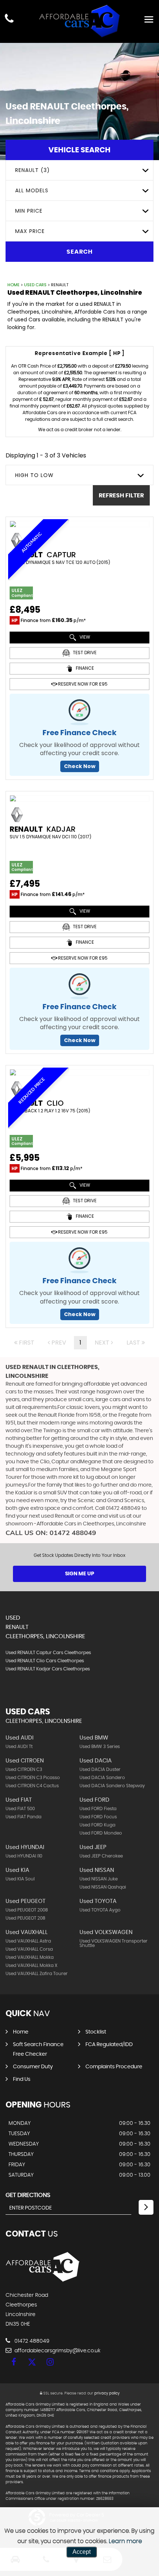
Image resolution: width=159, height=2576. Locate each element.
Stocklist (96, 2032)
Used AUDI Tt (19, 1747)
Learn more (125, 2541)
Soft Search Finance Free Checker (38, 2049)
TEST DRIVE (84, 653)
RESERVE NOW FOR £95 (82, 684)
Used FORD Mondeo (101, 1833)
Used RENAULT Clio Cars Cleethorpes (45, 1661)
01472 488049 (31, 2341)
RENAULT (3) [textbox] (33, 170)
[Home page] (79, 21)
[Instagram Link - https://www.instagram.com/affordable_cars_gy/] (50, 2362)
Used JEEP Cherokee (101, 1856)
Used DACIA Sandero (102, 1778)
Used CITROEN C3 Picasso (33, 1778)
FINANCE (84, 668)
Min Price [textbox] (29, 211)
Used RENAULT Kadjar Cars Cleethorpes (48, 1669)
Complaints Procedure (114, 2067)
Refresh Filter (121, 496)
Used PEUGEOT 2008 (27, 1910)
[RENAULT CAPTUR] (79, 524)
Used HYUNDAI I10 (24, 1856)
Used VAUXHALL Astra (28, 1941)
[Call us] (9, 19)
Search (80, 252)
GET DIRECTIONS (28, 2195)
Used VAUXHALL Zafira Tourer (37, 1974)
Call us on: (51, 1533)
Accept (82, 2552)
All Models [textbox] (32, 190)
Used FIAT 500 (20, 1809)
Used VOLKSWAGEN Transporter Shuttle (114, 1943)
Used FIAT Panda (23, 1817)
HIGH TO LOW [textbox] (34, 475)
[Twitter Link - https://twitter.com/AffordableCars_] (32, 2362)
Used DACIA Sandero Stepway (112, 1786)
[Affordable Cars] (43, 2280)
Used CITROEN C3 (24, 1769)
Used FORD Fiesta (98, 1809)
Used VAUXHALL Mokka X (31, 1965)
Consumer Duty (33, 2067)
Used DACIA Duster (100, 1769)
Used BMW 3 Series (100, 1747)
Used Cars (35, 285)
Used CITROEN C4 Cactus (32, 1786)
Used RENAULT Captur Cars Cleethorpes (48, 1653)
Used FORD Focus (98, 1817)
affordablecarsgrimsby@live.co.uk (57, 2351)
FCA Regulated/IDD (109, 2045)
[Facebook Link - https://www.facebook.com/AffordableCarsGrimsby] (14, 2362)
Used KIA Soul (20, 1879)
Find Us (22, 2079)
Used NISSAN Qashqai (103, 1887)
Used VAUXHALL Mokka (30, 1957)
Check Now (80, 766)
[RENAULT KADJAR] (79, 798)
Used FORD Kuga (97, 1825)
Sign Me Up (80, 1574)
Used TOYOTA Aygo (100, 1910)
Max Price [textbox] (30, 231)
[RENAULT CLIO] (79, 1072)
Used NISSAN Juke (99, 1879)
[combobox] (79, 170)
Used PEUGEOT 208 (26, 1918)
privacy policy (107, 2393)
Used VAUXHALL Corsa (29, 1949)
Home (13, 285)
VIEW (84, 637)
